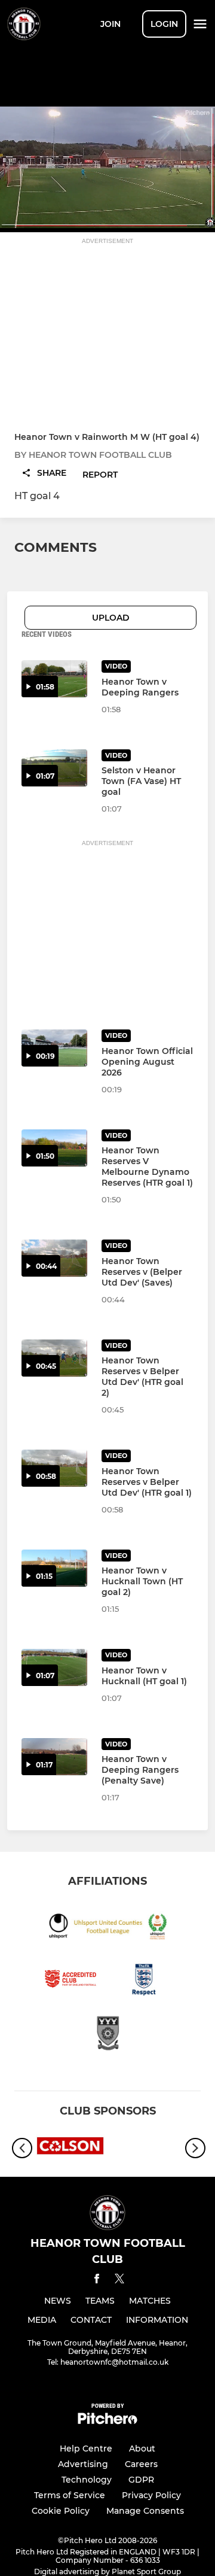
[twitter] (119, 2280)
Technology (87, 2480)
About (142, 2449)
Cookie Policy (61, 2511)
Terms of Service (70, 2495)
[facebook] (97, 2281)
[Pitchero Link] (107, 2421)
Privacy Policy (151, 2495)
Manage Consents (145, 2511)
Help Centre (86, 2449)
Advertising (83, 2464)
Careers (141, 2464)
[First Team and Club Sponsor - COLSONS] (70, 2148)
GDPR (141, 2480)
